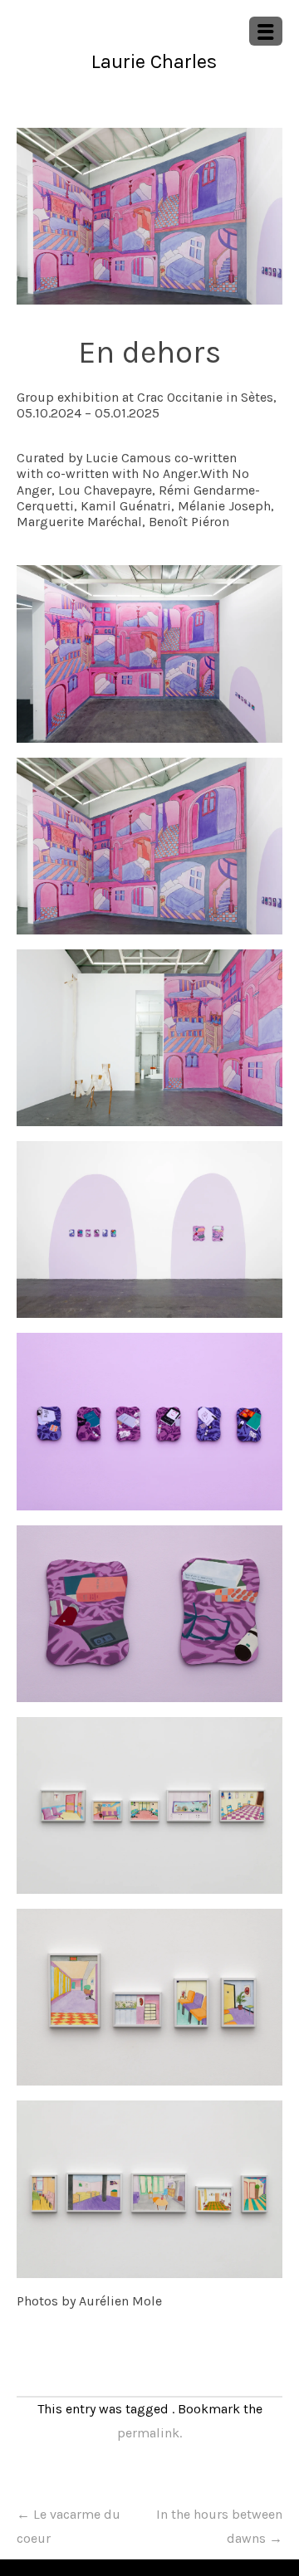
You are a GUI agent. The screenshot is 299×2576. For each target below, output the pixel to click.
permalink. (149, 2433)
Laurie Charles (154, 61)
